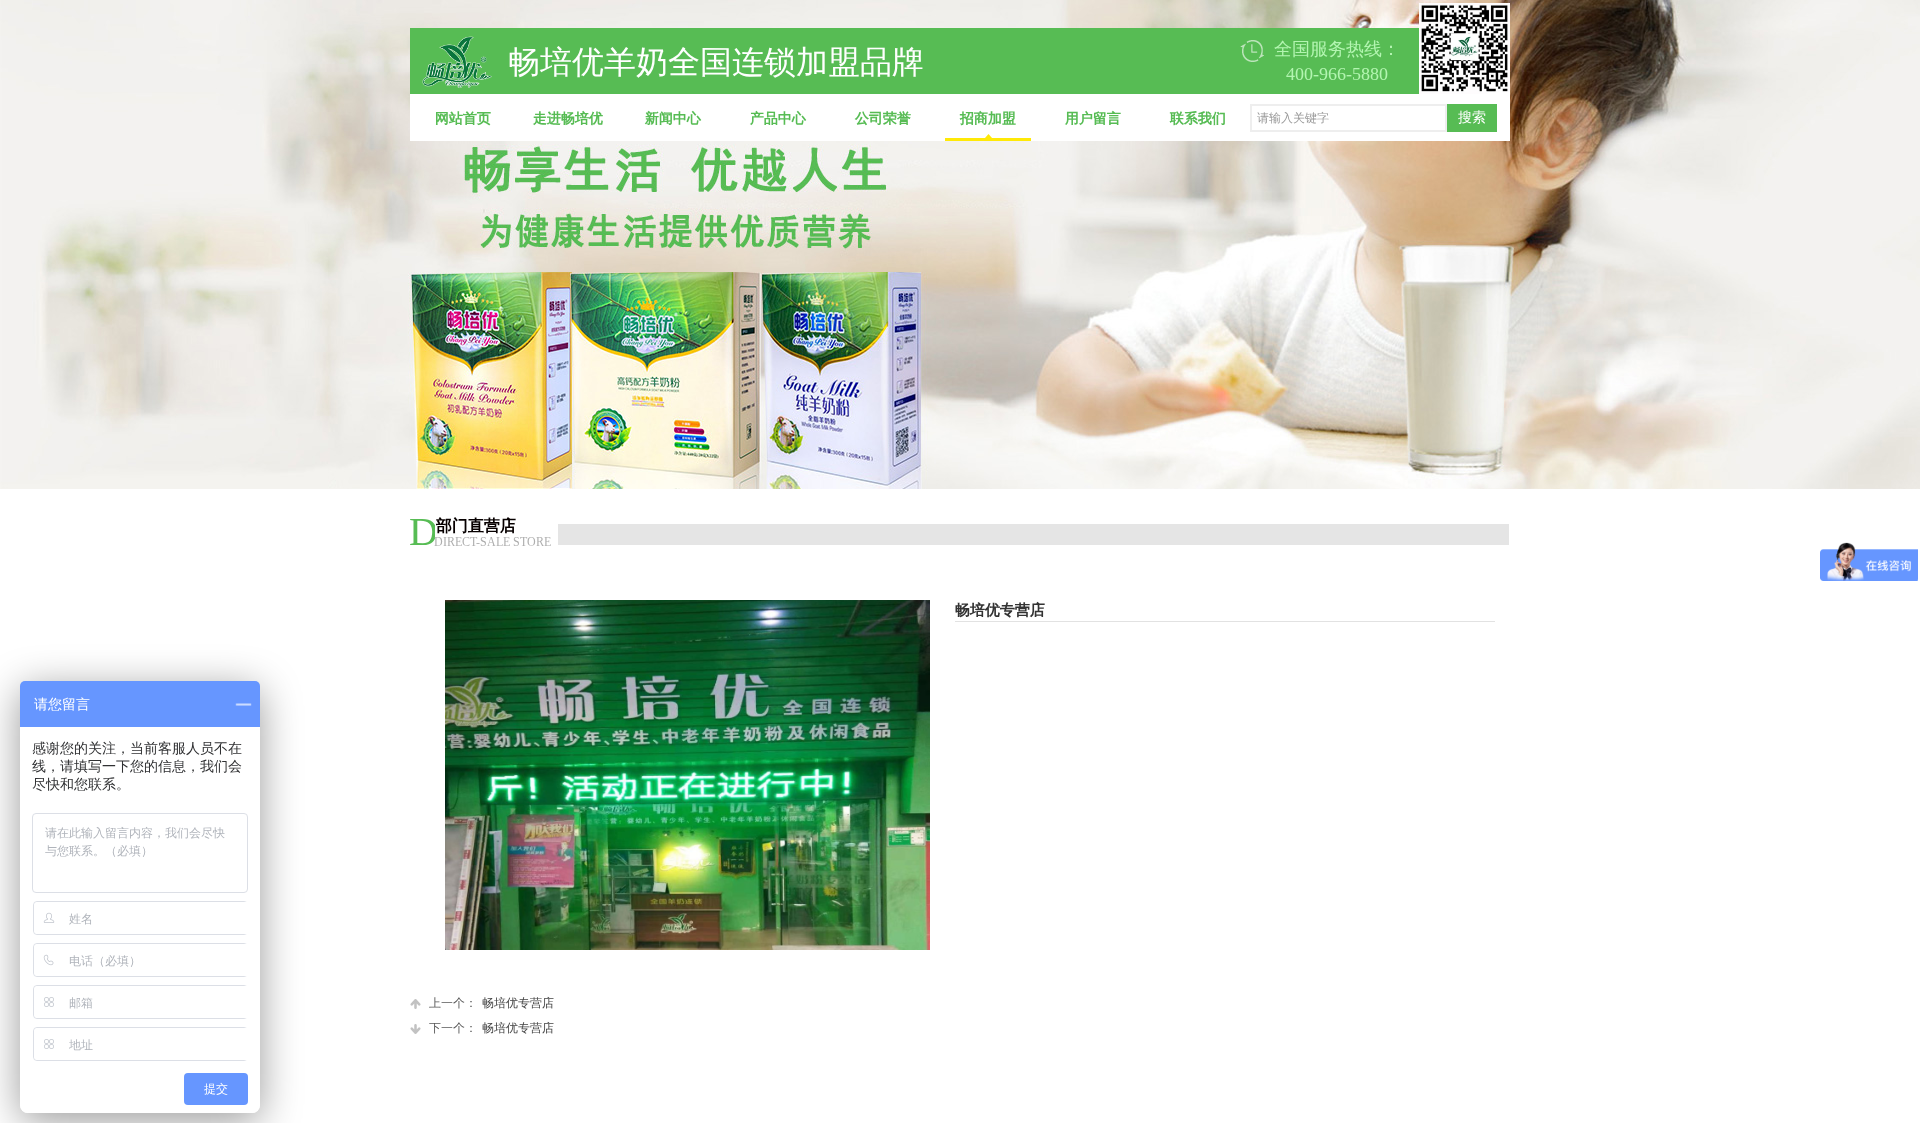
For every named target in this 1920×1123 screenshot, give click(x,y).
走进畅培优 (568, 118)
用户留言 (1093, 118)
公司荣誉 (883, 118)
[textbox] (1348, 118)
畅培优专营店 (491, 1003)
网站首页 (463, 118)
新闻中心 (673, 118)
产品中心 (778, 118)
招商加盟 (988, 118)
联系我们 (1198, 118)
